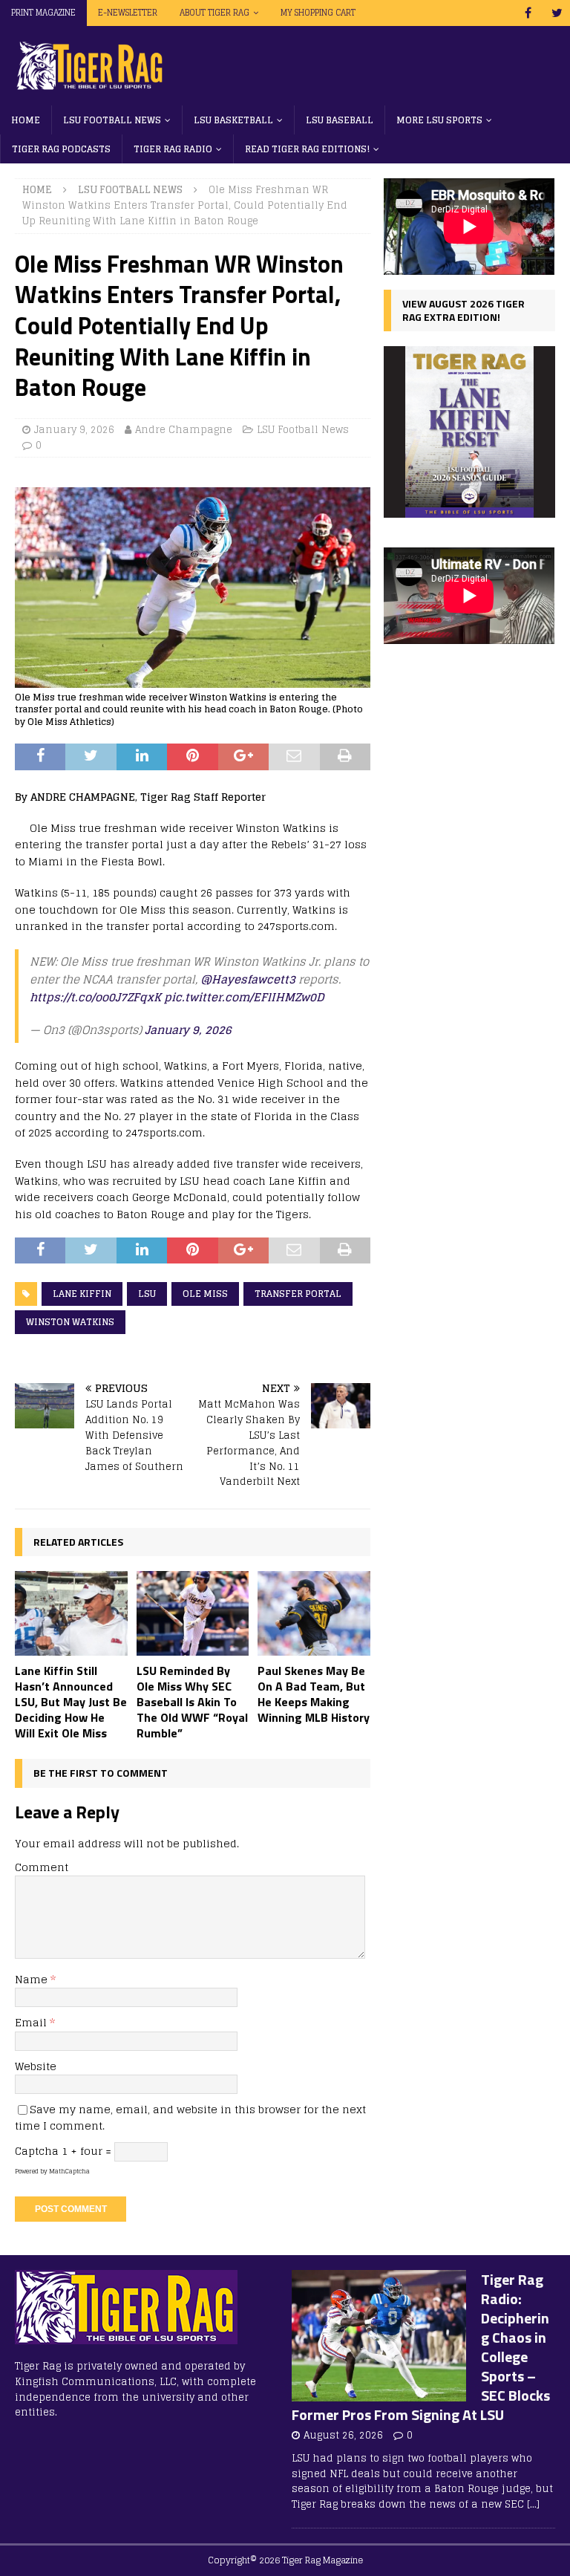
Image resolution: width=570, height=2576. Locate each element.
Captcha (37, 2151)
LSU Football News (112, 120)
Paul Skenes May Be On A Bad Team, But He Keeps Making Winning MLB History (314, 1694)
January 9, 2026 (74, 430)
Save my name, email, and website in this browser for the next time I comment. (190, 2117)
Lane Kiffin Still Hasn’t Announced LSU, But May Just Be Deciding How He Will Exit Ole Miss (71, 1701)
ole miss (205, 1294)
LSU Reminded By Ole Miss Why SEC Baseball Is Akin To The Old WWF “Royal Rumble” (192, 1701)
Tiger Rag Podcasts (61, 149)
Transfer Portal (298, 1294)
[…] (533, 2504)
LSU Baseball (340, 120)
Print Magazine (43, 13)
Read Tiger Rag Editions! (307, 149)
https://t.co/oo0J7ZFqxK (95, 997)
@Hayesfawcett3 (248, 979)
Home (26, 120)
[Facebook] (528, 13)
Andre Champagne (184, 430)
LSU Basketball (233, 120)
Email (32, 2022)
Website (36, 2066)
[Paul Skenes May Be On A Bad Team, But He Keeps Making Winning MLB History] (314, 1613)
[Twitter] (557, 13)
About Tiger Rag (214, 13)
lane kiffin (82, 1294)
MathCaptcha (69, 2171)
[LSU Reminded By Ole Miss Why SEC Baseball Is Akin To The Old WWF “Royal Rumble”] (193, 1613)
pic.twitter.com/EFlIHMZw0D (244, 997)
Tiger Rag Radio (173, 149)
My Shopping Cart (318, 13)
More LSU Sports (439, 120)
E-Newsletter (128, 13)
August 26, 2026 (343, 2435)
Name (33, 1979)
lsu (147, 1294)
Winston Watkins (70, 1322)
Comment (42, 1867)
